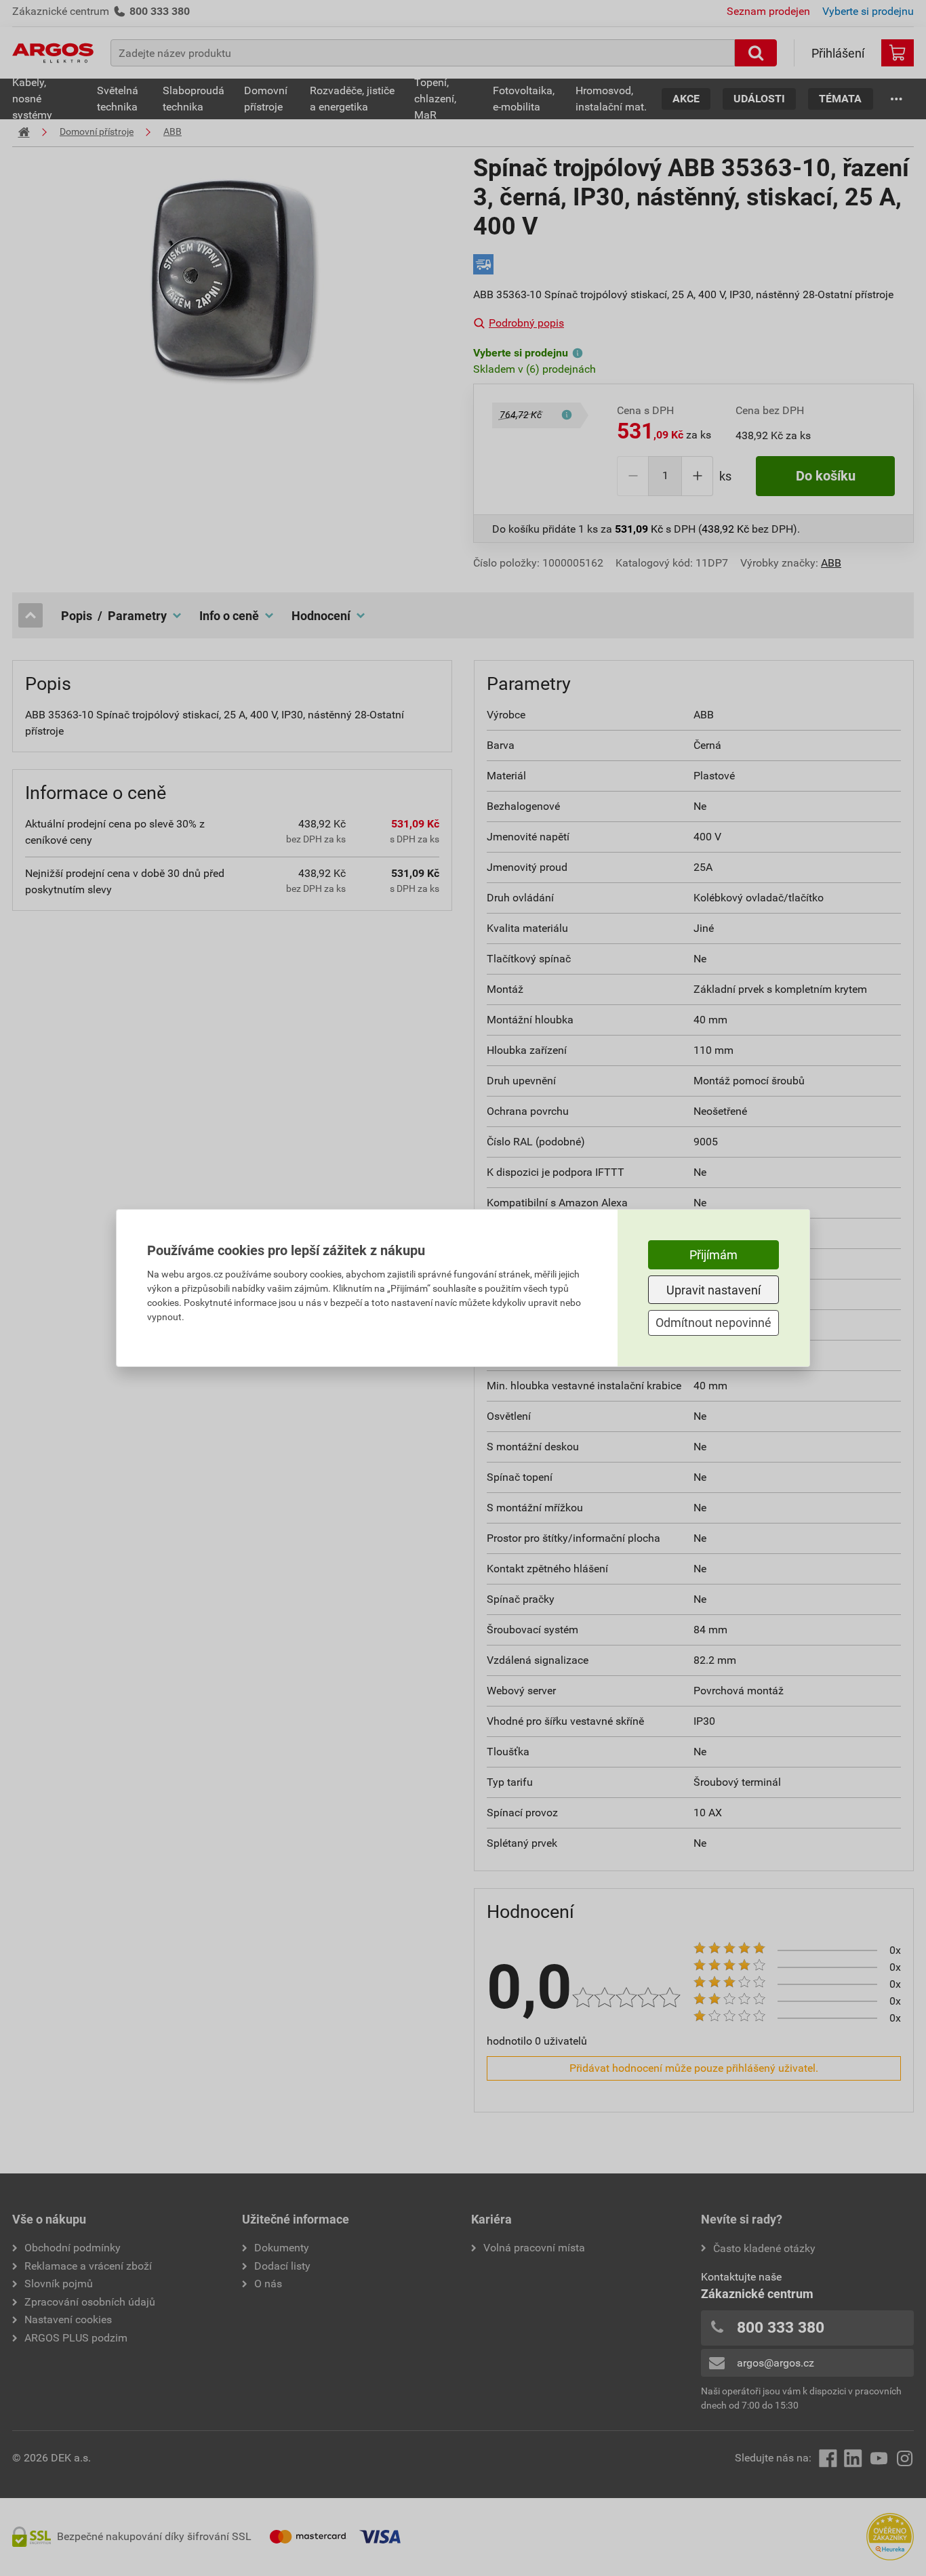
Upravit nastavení (713, 1290)
